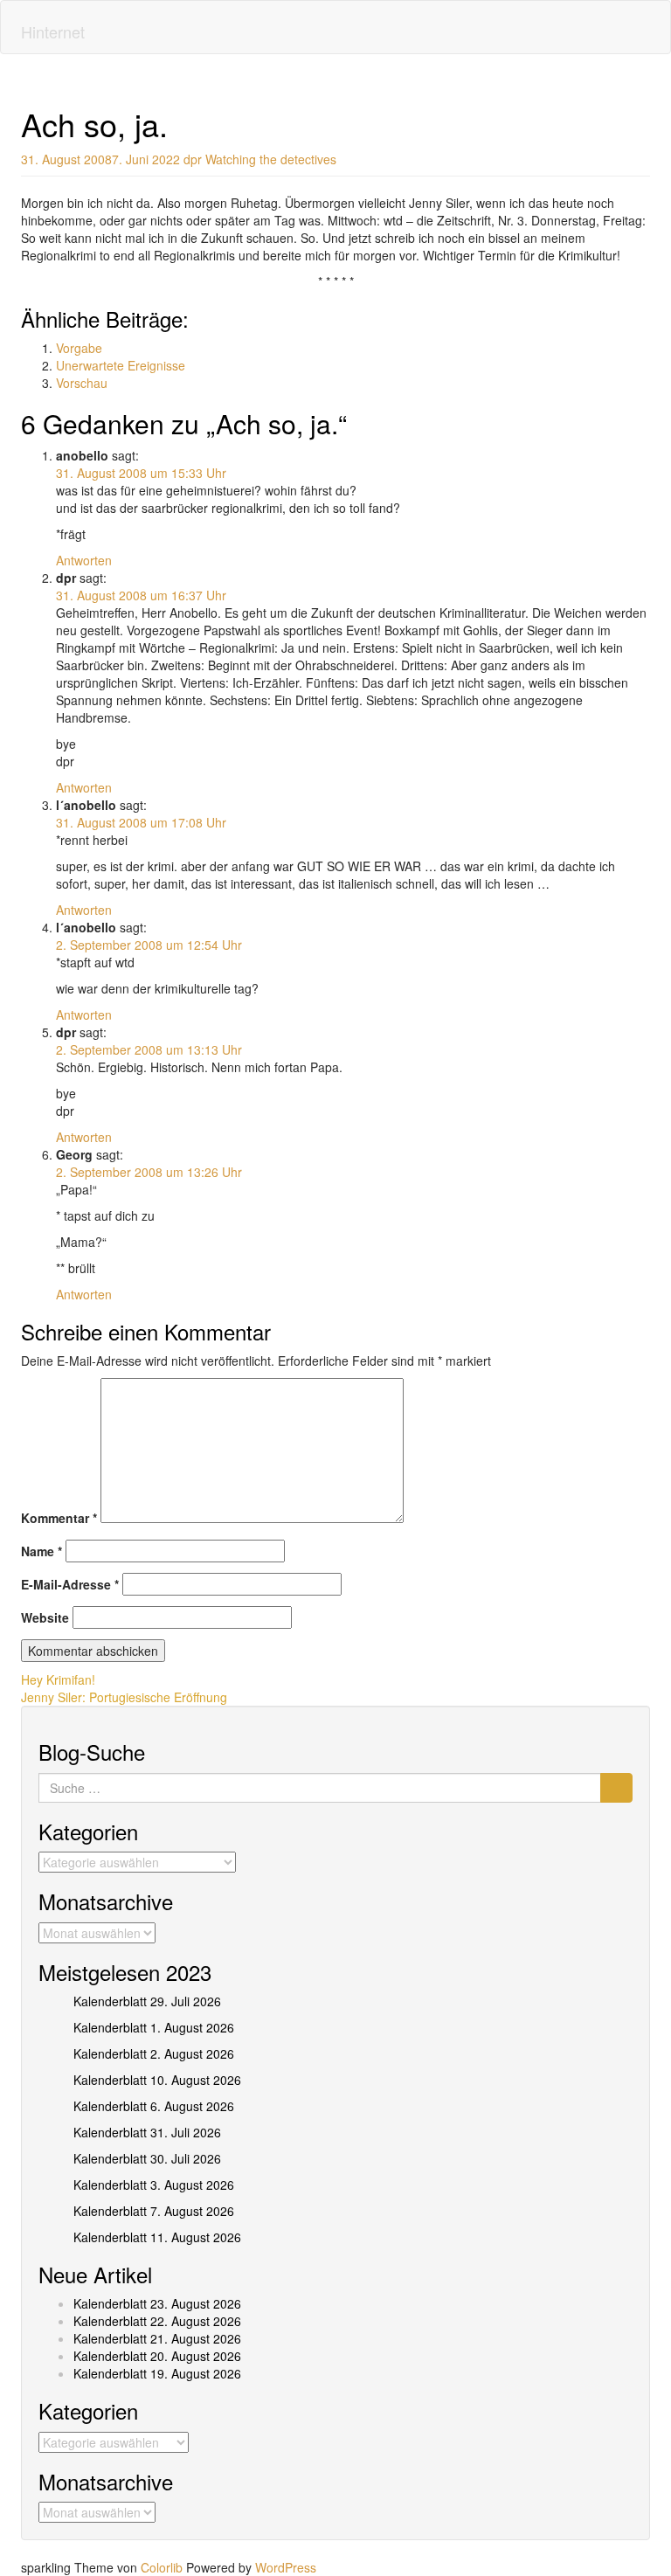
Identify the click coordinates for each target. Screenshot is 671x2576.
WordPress (286, 2567)
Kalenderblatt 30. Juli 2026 (147, 2158)
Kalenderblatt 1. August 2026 (154, 2027)
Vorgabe (79, 348)
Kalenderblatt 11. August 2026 (157, 2237)
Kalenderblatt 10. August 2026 (157, 2080)
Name (42, 1551)
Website (45, 1617)
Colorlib (162, 2567)
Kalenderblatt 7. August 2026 (154, 2211)
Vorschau (82, 383)
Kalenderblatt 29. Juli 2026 (147, 2001)
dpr (193, 159)
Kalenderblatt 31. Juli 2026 (147, 2132)
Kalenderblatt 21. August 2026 (157, 2338)
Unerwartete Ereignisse (121, 365)
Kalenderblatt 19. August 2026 (157, 2373)
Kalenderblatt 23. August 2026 (157, 2303)
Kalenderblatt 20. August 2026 (157, 2356)
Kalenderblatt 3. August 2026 (154, 2185)
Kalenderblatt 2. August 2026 (154, 2053)
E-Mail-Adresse (70, 1584)
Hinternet (53, 31)
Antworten (84, 560)
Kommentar (59, 1518)
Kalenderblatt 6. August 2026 (154, 2106)
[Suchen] (616, 1788)
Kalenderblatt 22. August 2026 (157, 2321)
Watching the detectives (271, 159)
